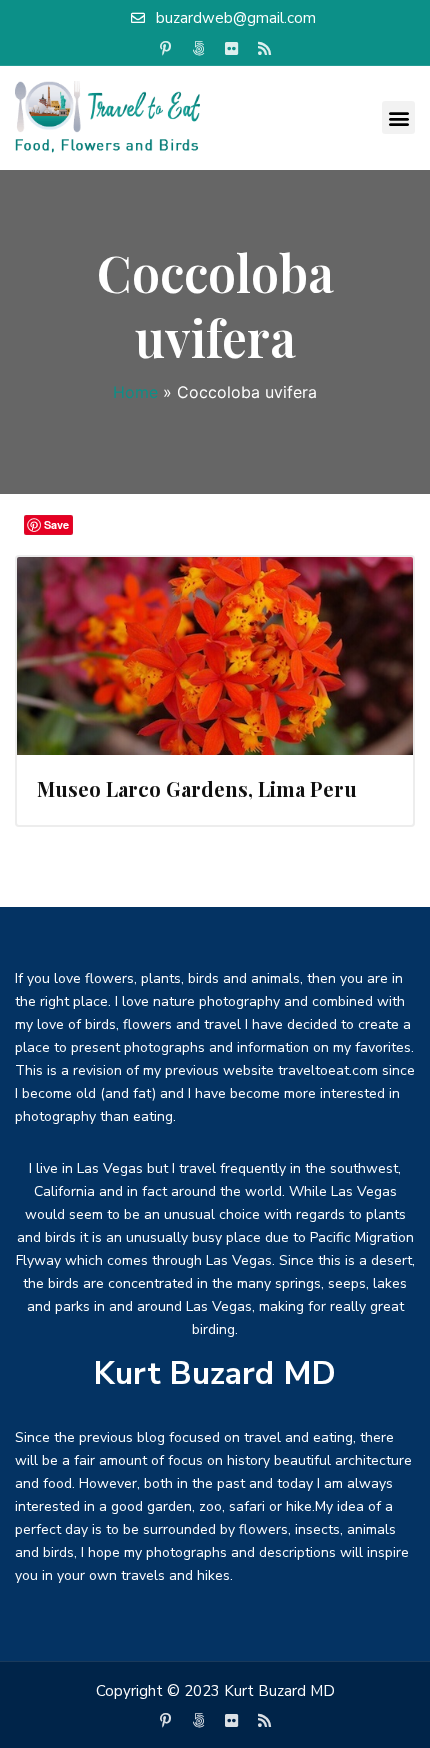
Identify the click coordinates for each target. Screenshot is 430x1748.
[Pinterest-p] (166, 49)
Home (135, 392)
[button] (398, 117)
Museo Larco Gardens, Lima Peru (197, 788)
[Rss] (265, 49)
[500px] (199, 49)
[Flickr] (232, 49)
